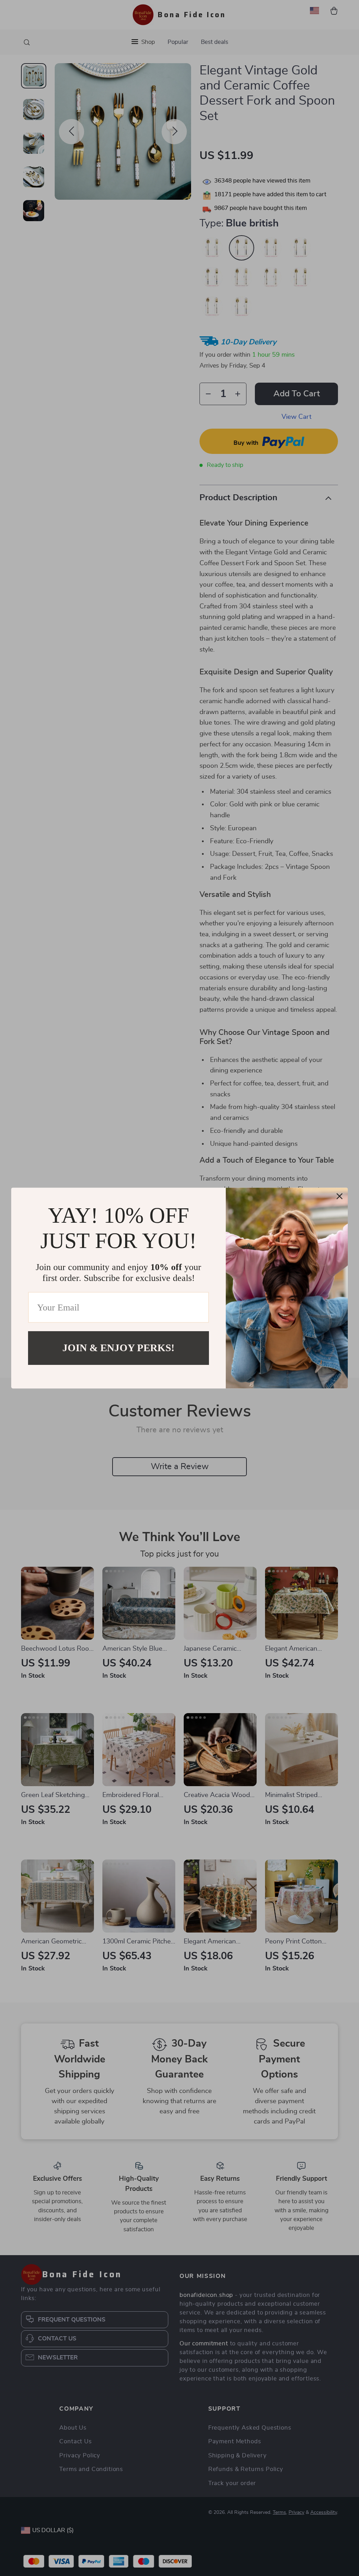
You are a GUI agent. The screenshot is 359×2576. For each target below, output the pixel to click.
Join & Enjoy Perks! (118, 1348)
